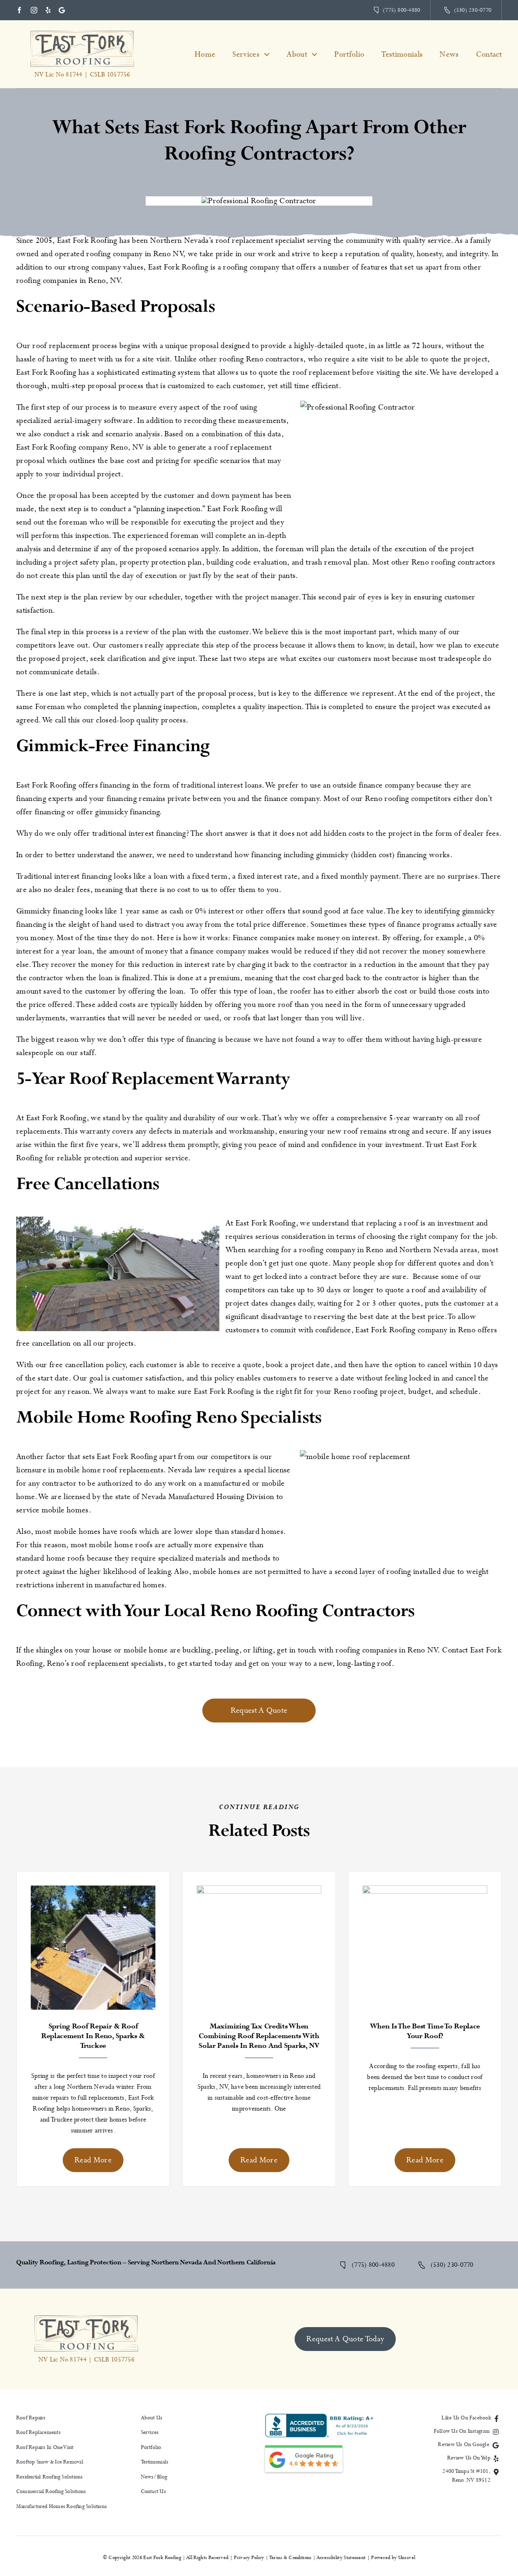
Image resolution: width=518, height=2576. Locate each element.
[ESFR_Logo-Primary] (82, 33)
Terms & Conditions (291, 2558)
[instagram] (34, 10)
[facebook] (19, 10)
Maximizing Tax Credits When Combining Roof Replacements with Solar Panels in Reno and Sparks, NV (259, 2036)
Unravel (407, 2558)
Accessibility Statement (341, 2558)
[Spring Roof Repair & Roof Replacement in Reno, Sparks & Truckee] (93, 1892)
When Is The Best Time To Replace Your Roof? (425, 2031)
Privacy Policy (249, 2558)
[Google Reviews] (62, 10)
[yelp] (48, 10)
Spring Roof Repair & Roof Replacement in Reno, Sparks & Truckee (93, 2036)
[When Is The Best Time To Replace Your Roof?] (425, 1892)
